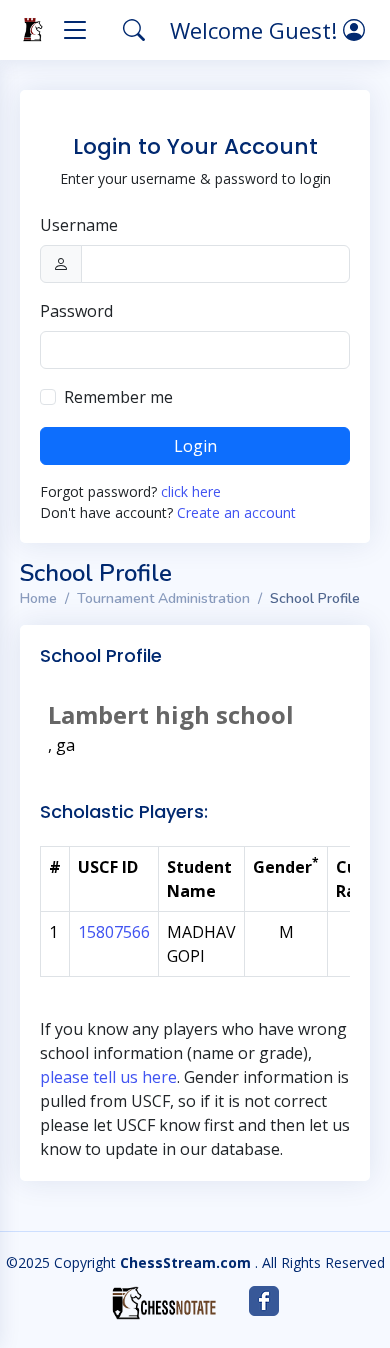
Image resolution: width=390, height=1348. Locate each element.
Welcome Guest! (256, 30)
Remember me (118, 397)
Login (195, 446)
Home (38, 598)
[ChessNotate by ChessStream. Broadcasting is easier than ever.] (164, 1303)
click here (191, 491)
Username (79, 225)
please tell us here (108, 1077)
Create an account (236, 512)
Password (76, 311)
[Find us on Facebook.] (264, 1301)
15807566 (114, 932)
